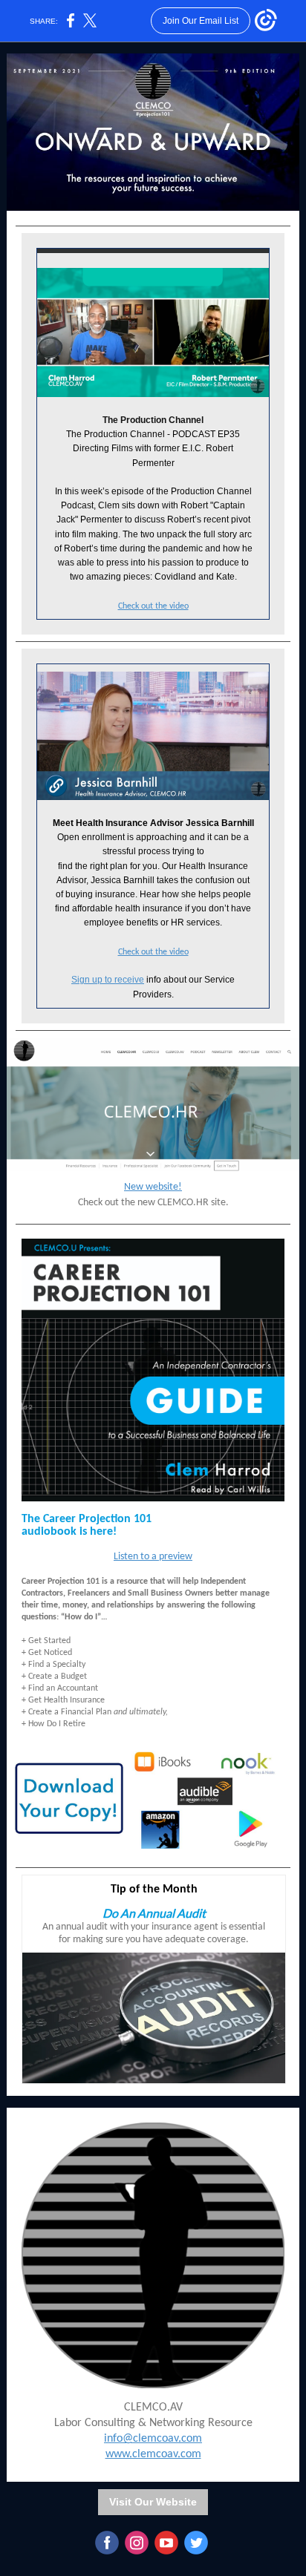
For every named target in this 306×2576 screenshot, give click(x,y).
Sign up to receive (108, 980)
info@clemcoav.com (153, 2439)
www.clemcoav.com (153, 2454)
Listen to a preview (153, 1557)
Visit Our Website (153, 2502)
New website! (153, 1187)
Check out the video (153, 606)
